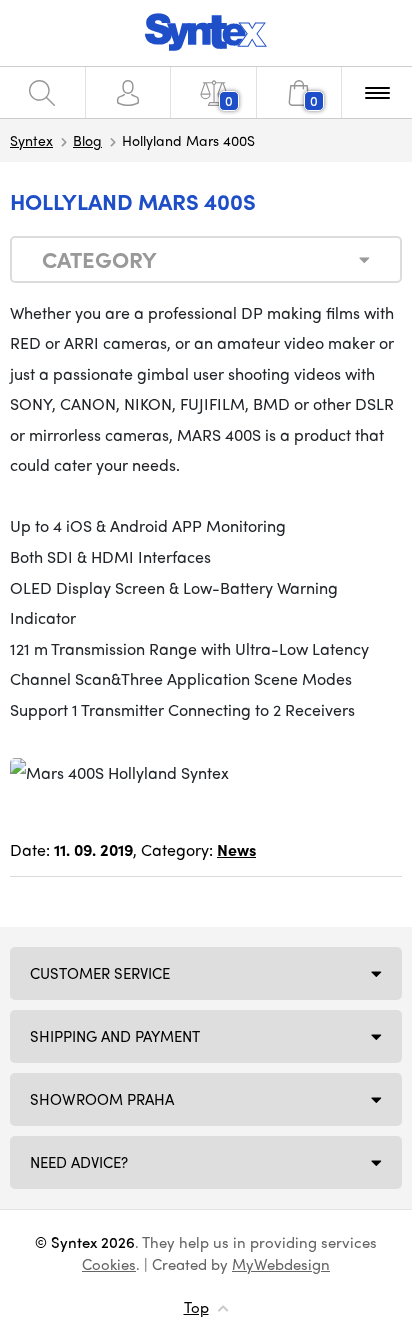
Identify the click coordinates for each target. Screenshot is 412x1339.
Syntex (31, 140)
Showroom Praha (102, 1099)
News (236, 849)
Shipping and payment (115, 1036)
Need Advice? (79, 1162)
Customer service (100, 973)
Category (99, 259)
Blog (87, 140)
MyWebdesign (281, 1264)
